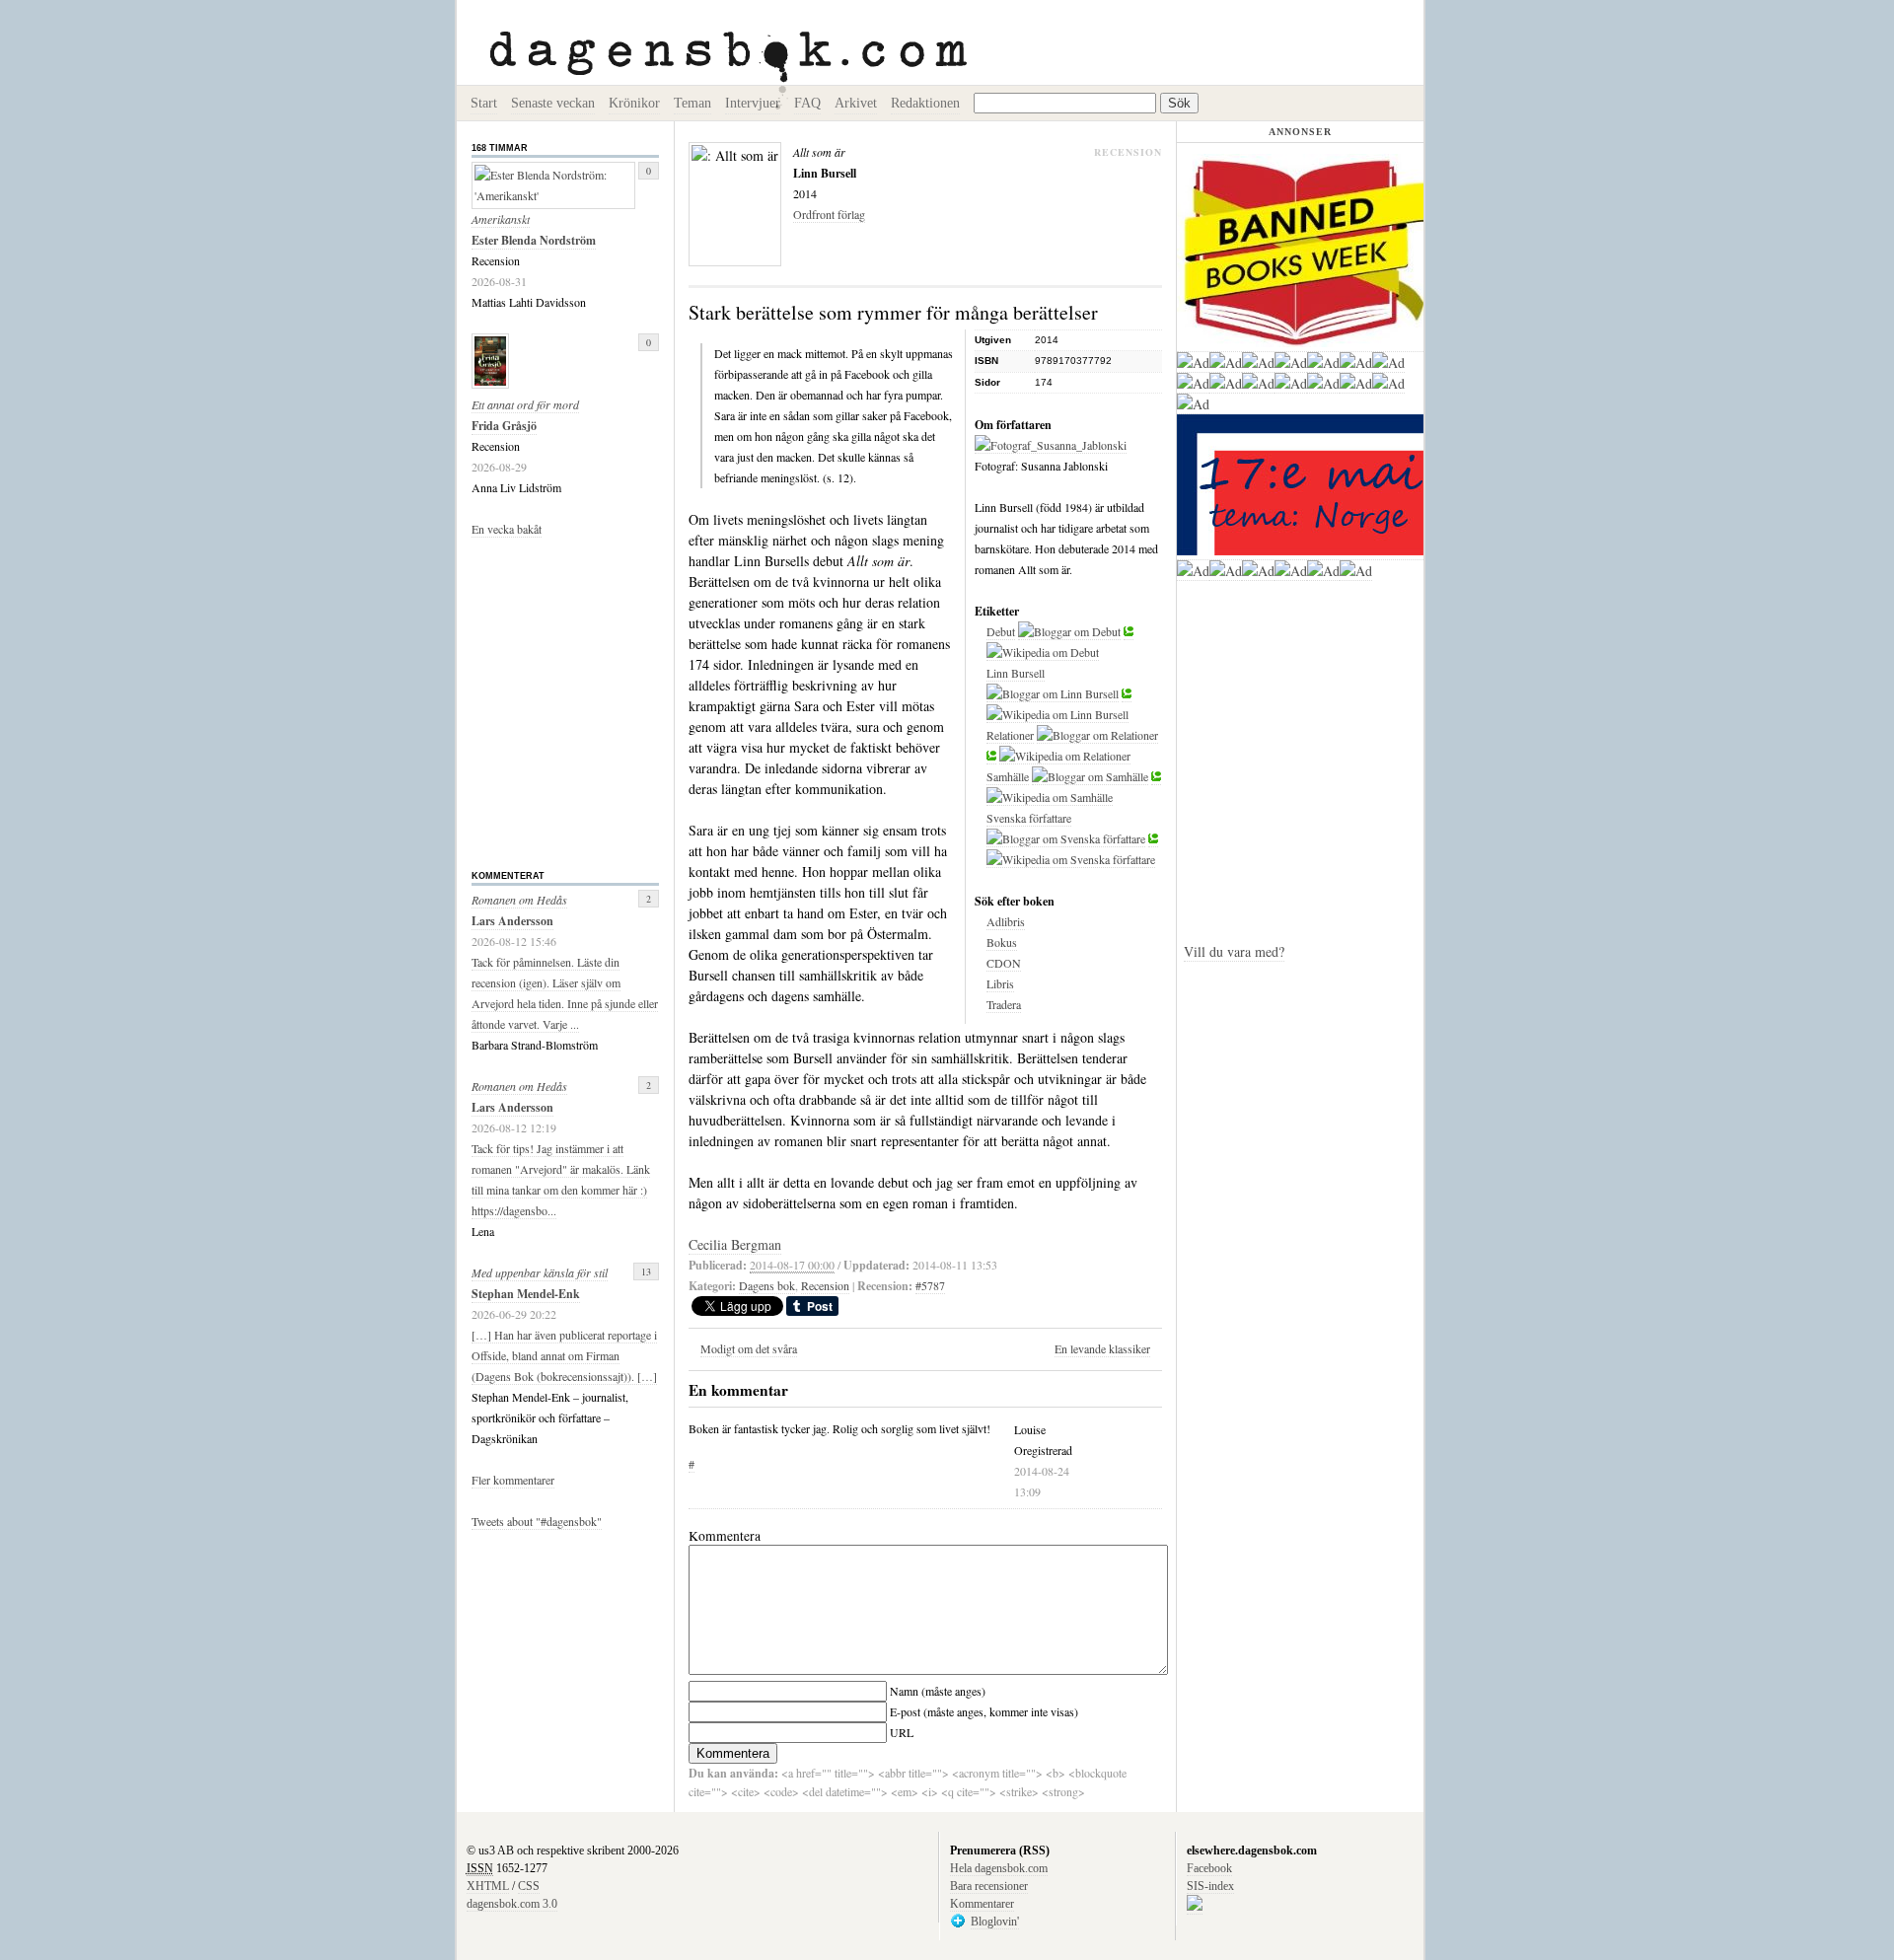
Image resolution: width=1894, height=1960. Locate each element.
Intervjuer (753, 103)
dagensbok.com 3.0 (512, 1904)
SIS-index (1210, 1886)
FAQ (807, 103)
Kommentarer (982, 1904)
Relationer (1010, 735)
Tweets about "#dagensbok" (537, 1521)
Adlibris (1006, 921)
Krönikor (634, 103)
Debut (1001, 631)
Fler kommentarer (513, 1480)
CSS (529, 1886)
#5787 (930, 1285)
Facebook (1209, 1868)
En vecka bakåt (507, 529)
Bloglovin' (995, 1922)
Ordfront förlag (829, 214)
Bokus (1002, 942)
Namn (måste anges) (938, 1691)
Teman (692, 103)
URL (902, 1732)
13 (646, 1271)
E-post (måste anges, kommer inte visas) (984, 1711)
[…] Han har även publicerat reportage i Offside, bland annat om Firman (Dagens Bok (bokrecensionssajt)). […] (564, 1355)
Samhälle (1008, 776)
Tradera (1004, 1004)
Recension (825, 1285)
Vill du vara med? (1234, 951)
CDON (1004, 963)
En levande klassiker (1102, 1348)
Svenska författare (1029, 818)
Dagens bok (767, 1285)
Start (484, 103)
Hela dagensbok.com (999, 1868)
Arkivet (856, 103)
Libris (1000, 983)
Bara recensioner (989, 1886)
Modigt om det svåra (749, 1348)
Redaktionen (925, 103)
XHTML (488, 1886)
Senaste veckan (553, 103)
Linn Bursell (1016, 673)
